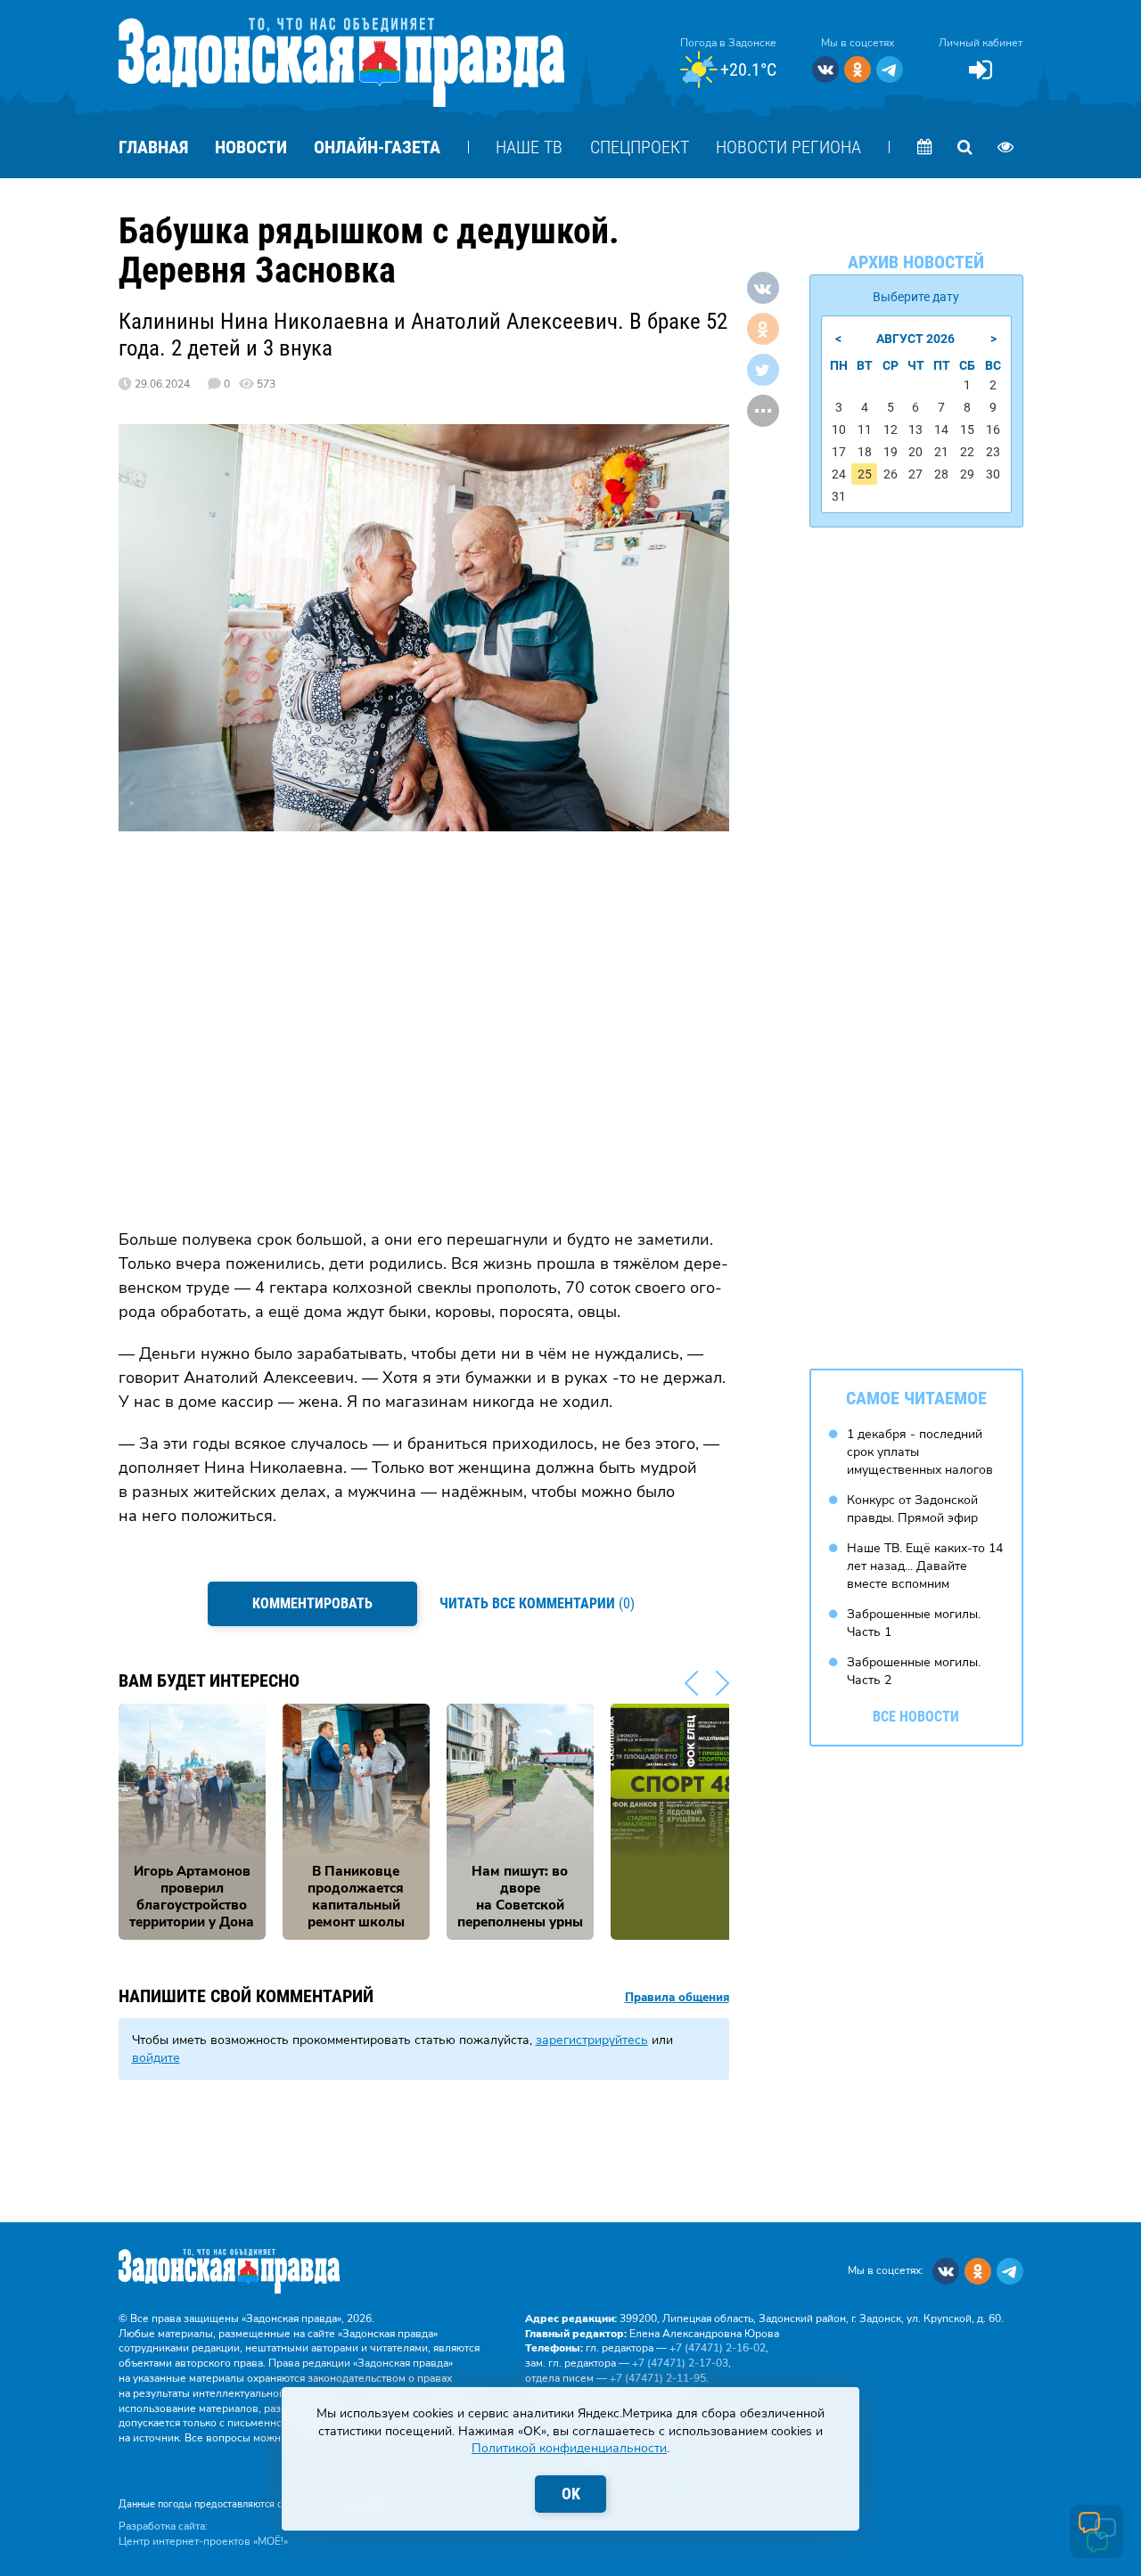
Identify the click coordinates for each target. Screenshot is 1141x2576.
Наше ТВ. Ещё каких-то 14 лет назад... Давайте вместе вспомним (925, 1566)
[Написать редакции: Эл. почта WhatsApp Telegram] (1096, 2531)
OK (571, 2494)
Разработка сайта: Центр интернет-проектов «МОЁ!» (203, 2534)
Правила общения (677, 1998)
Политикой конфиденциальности (569, 2448)
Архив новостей (916, 262)
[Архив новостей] (925, 147)
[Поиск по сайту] (965, 147)
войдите (156, 2058)
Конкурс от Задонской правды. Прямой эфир (912, 1509)
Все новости (916, 1717)
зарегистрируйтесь (592, 2040)
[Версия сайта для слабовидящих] (1006, 147)
